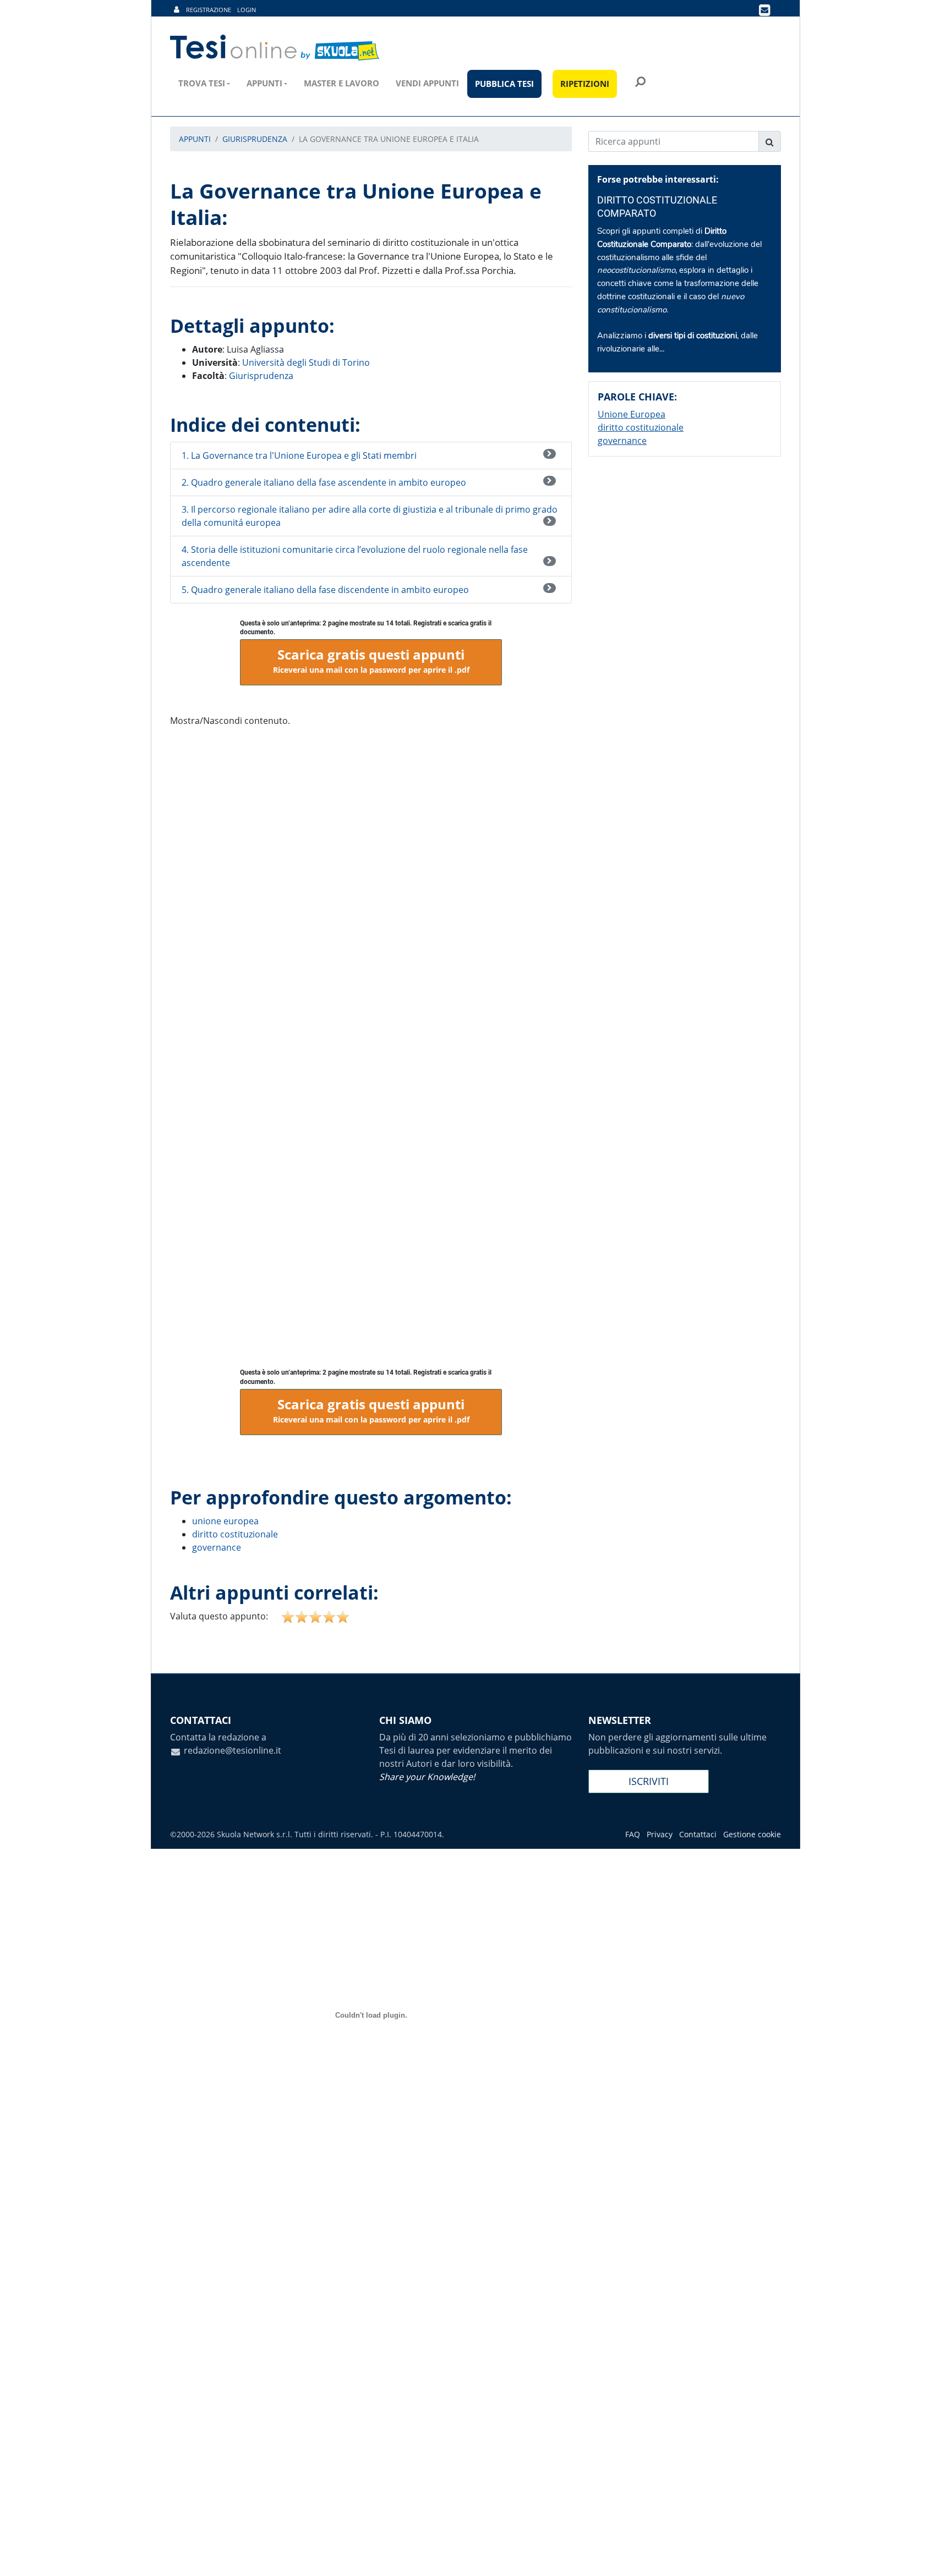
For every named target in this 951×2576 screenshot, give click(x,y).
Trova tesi (202, 83)
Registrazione (209, 10)
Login (247, 10)
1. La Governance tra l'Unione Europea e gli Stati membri (299, 455)
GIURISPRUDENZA (255, 139)
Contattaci (698, 1834)
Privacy (660, 1834)
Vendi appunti (427, 83)
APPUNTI (195, 139)
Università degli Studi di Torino (306, 362)
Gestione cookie (752, 1834)
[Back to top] (932, 2557)
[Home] (275, 48)
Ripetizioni (585, 84)
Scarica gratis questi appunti (371, 660)
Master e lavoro (341, 83)
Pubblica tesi (504, 84)
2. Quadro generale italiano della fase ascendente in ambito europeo (324, 482)
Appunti (264, 83)
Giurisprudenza (261, 376)
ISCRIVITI (649, 1781)
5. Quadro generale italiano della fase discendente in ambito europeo (325, 590)
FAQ (633, 1834)
